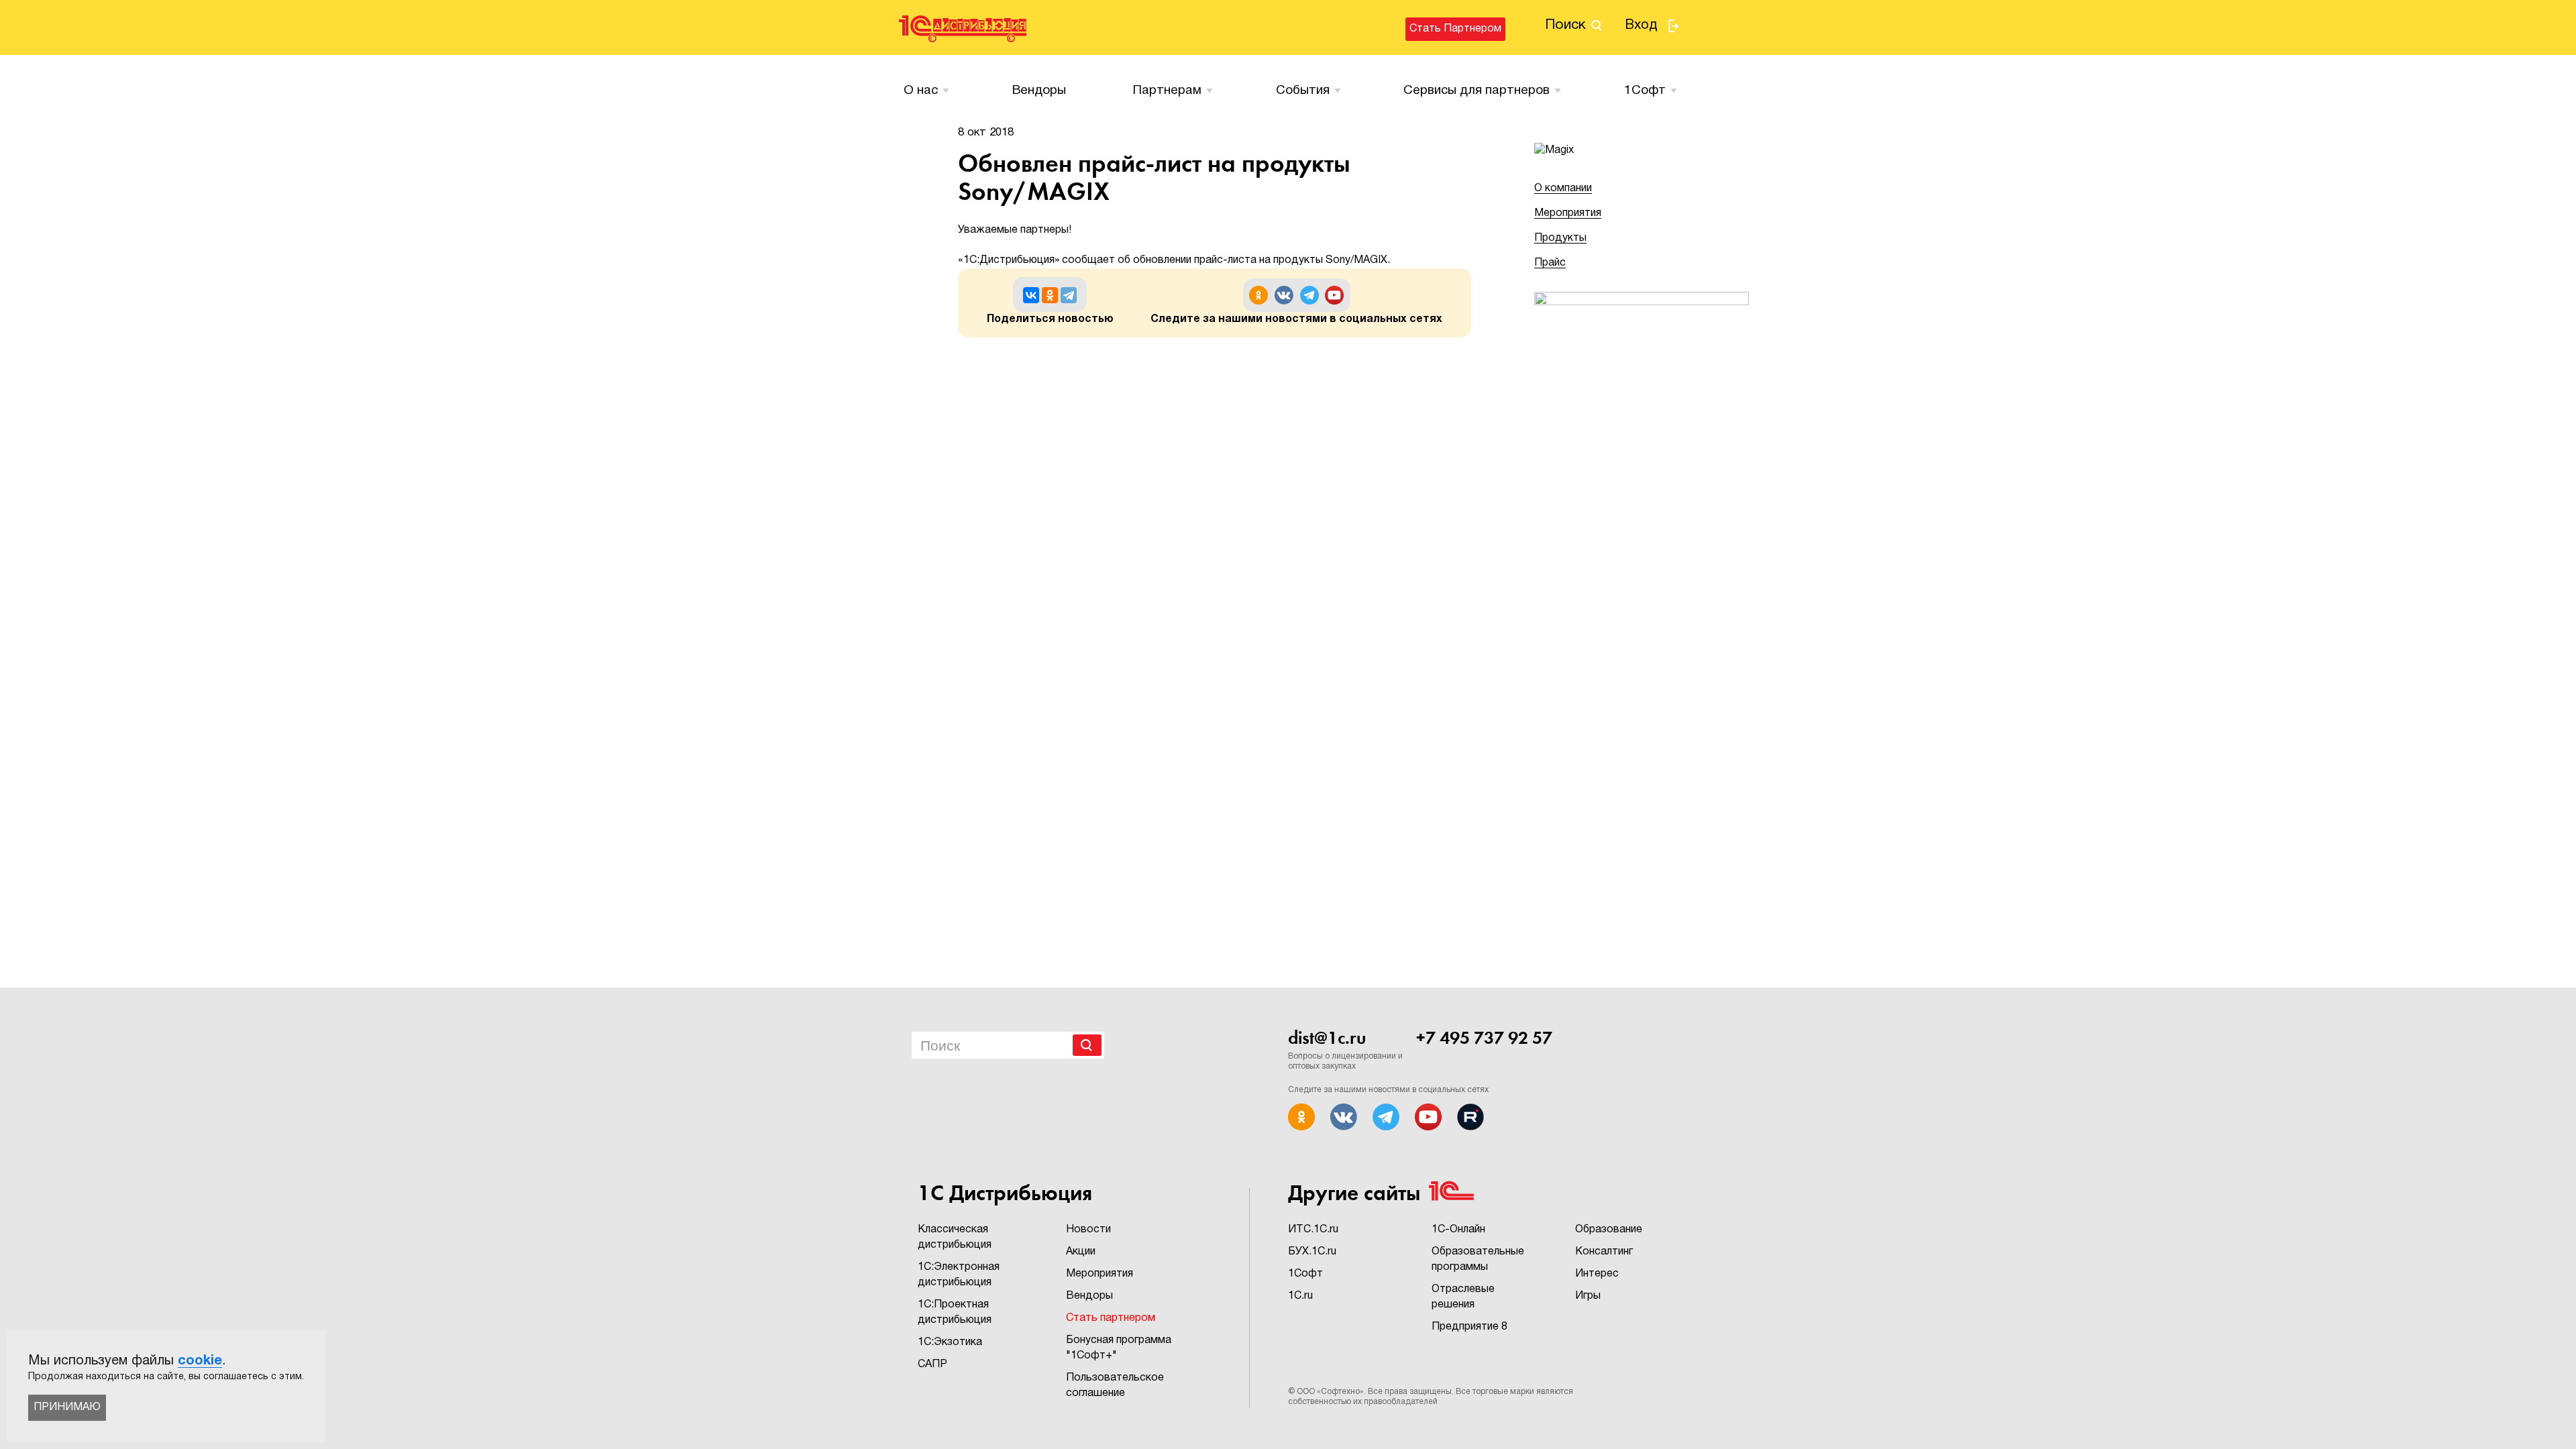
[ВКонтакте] (1031, 295)
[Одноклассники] (1050, 295)
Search (1087, 1045)
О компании (1563, 189)
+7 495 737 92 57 (1484, 1038)
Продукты (1560, 238)
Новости (1088, 1230)
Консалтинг (1604, 1252)
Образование (1609, 1230)
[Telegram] (1069, 295)
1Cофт (1645, 91)
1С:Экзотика (950, 1342)
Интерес (1597, 1274)
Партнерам (1167, 91)
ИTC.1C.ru (1313, 1230)
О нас (921, 91)
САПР (932, 1364)
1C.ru (1300, 1296)
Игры (1588, 1296)
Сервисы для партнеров (1477, 91)
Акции (1081, 1252)
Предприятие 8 (1469, 1327)
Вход (1641, 25)
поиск (1565, 25)
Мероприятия (1568, 213)
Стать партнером (1455, 29)
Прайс (1550, 263)
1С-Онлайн (1458, 1230)
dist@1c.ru (1327, 1038)
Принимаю (67, 1407)
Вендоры (1039, 91)
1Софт (1305, 1274)
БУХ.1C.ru (1312, 1252)
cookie (200, 1361)
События (1303, 91)
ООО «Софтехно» (1330, 1392)
